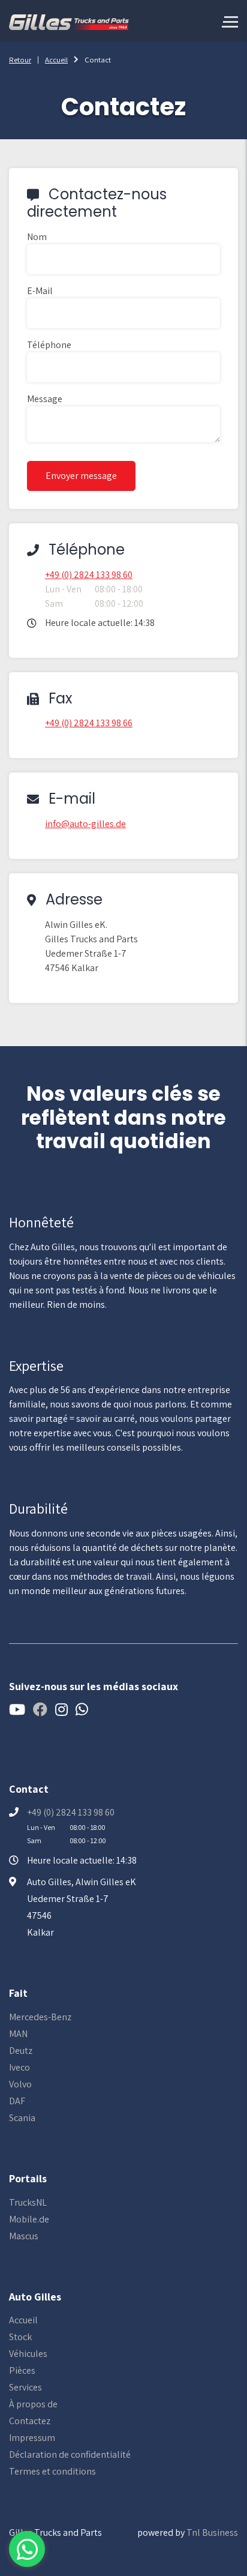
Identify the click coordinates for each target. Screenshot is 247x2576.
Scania (22, 2118)
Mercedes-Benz (40, 2017)
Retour (20, 60)
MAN (18, 2034)
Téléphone (49, 345)
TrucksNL (28, 2202)
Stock (20, 2337)
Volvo (20, 2084)
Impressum (32, 2438)
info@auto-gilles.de (85, 824)
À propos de (33, 2404)
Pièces (22, 2370)
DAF (17, 2101)
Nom (37, 237)
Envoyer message (81, 476)
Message (45, 399)
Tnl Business (212, 2532)
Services (25, 2387)
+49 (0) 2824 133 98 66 (89, 723)
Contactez (30, 2421)
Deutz (21, 2051)
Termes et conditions (52, 2471)
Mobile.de (29, 2219)
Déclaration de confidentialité (70, 2454)
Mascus (24, 2236)
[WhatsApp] (27, 2549)
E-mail (40, 291)
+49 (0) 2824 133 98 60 (89, 575)
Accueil (56, 60)
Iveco (19, 2067)
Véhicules (28, 2354)
